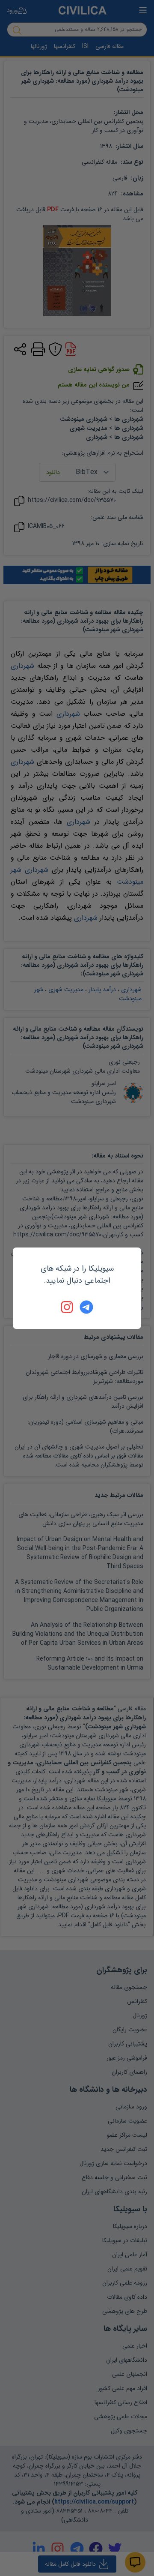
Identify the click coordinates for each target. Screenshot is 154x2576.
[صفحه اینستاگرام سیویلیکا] (68, 1307)
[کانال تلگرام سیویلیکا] (86, 1307)
